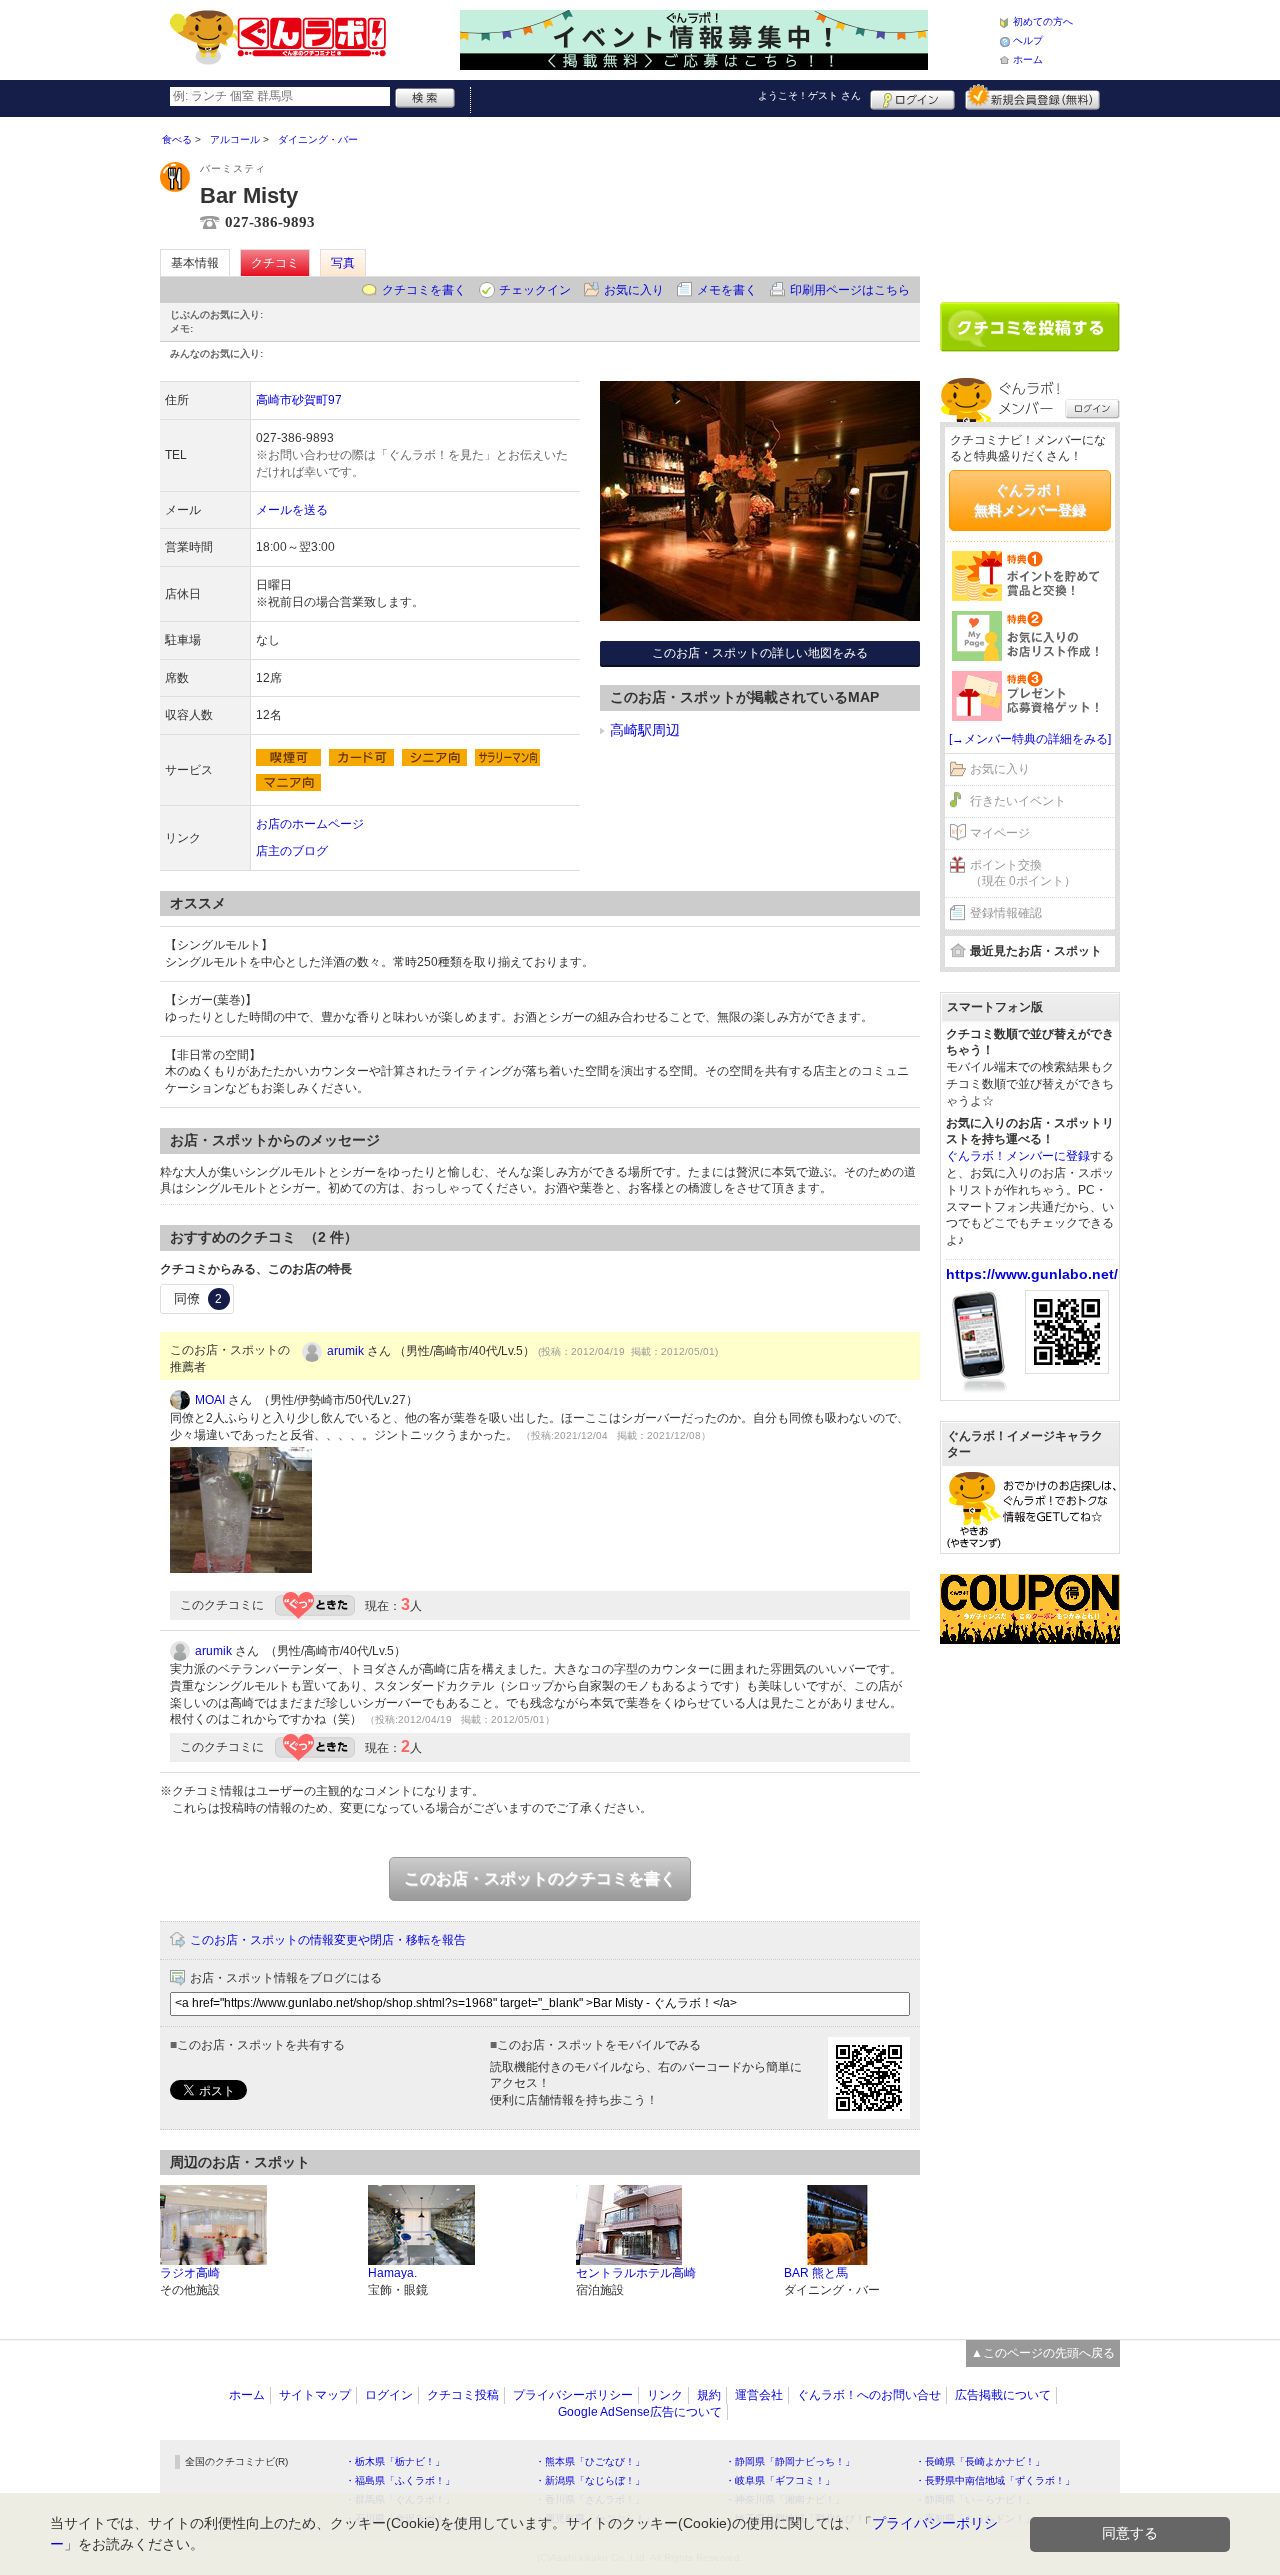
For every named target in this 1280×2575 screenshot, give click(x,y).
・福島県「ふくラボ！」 (400, 2480)
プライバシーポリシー (573, 2395)
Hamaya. (392, 2273)
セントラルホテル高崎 (636, 2273)
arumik (345, 1351)
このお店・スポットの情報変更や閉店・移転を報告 (328, 1940)
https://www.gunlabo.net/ (1032, 1274)
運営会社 (759, 2395)
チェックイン (535, 290)
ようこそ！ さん (809, 95)
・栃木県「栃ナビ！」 (395, 2461)
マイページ (1000, 833)
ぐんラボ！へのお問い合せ (869, 2395)
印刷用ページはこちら (850, 290)
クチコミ (275, 263)
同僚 (198, 1298)
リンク (665, 2395)
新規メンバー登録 (1032, 97)
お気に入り (634, 290)
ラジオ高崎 (190, 2273)
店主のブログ (292, 851)
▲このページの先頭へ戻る (1043, 2353)
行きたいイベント (1018, 801)
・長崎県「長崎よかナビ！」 (980, 2461)
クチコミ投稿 (463, 2395)
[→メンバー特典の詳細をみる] (1030, 739)
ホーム (1028, 59)
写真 (343, 263)
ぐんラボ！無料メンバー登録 (1030, 500)
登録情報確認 (1006, 913)
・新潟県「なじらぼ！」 (590, 2480)
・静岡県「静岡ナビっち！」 (790, 2461)
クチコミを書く (424, 290)
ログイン (912, 97)
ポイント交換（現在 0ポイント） (1023, 873)
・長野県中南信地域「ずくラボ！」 (995, 2480)
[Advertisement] (1030, 202)
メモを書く (727, 290)
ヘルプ (1028, 40)
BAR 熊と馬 (816, 2273)
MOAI (210, 1400)
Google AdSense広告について (640, 2412)
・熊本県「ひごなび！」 (590, 2461)
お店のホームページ (310, 824)
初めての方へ (1043, 21)
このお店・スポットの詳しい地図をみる (760, 653)
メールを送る (292, 510)
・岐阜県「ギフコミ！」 (780, 2480)
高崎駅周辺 (645, 730)
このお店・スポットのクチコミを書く (540, 1878)
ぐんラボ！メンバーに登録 (1018, 1156)
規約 (709, 2395)
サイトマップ (315, 2395)
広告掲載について (1003, 2395)
